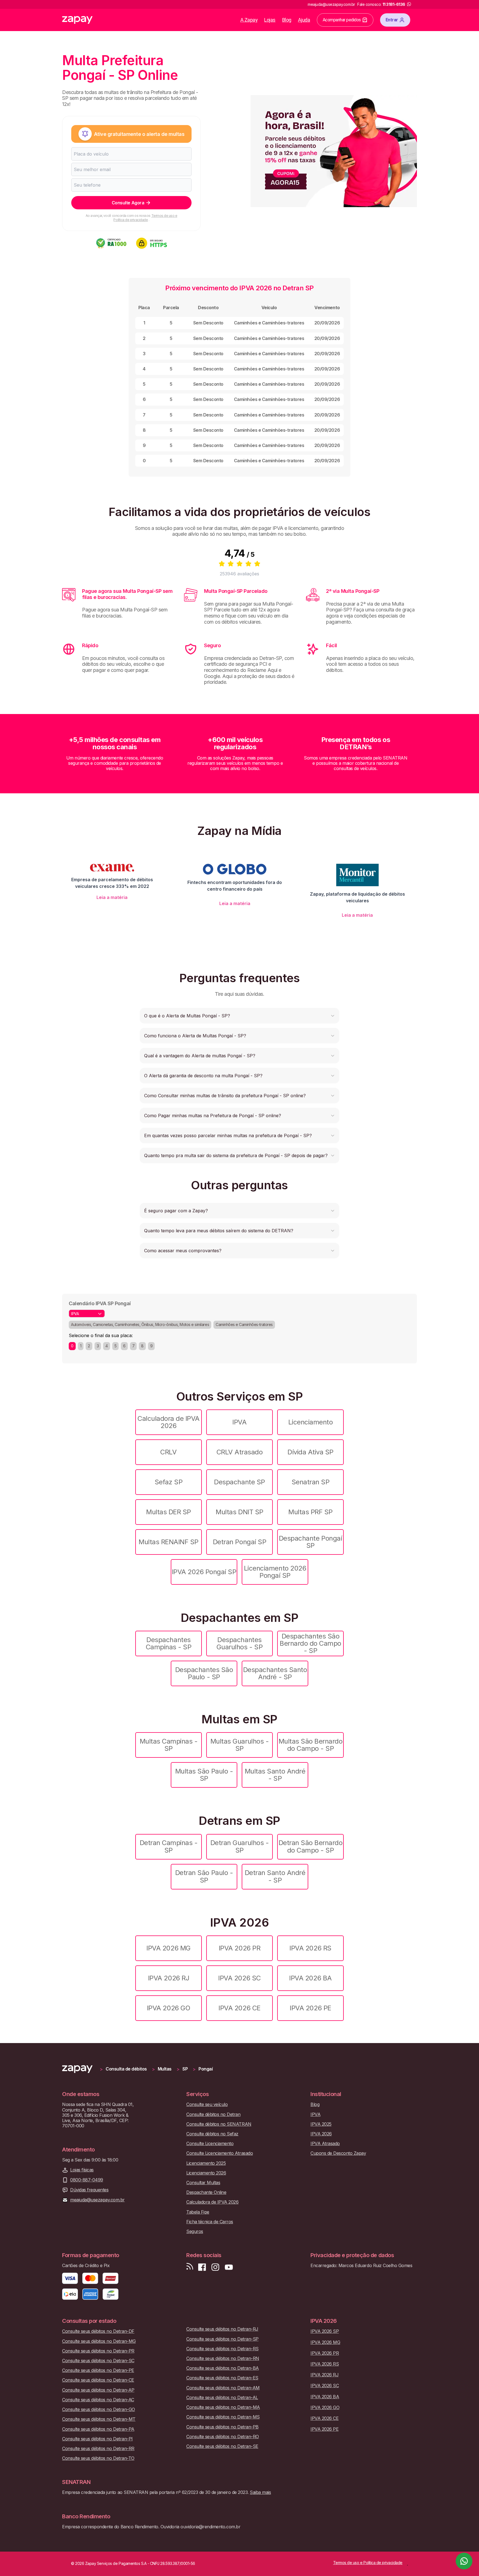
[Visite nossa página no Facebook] (202, 2267)
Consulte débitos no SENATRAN (219, 2124)
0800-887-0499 (87, 2180)
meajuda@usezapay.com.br (97, 2200)
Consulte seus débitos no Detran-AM (223, 2388)
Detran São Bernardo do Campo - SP (311, 1846)
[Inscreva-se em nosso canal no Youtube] (229, 2267)
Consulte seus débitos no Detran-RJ (222, 2329)
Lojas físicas (82, 2170)
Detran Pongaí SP (239, 1542)
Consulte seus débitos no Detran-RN (223, 2358)
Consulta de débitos (126, 2069)
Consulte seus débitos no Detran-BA (223, 2368)
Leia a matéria (112, 897)
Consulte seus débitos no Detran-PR (98, 2351)
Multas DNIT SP (239, 1512)
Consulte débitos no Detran (213, 2114)
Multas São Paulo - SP (204, 1775)
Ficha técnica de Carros (210, 2222)
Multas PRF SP (310, 1512)
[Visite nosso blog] (190, 2267)
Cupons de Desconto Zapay (338, 2153)
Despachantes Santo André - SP (275, 1673)
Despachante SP (239, 1482)
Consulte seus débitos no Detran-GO (99, 2409)
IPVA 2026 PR (239, 1948)
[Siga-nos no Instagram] (215, 2267)
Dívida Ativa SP (310, 1452)
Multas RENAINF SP (169, 1542)
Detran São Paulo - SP (204, 1876)
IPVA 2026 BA (310, 1978)
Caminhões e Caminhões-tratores (244, 1324)
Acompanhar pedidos (342, 20)
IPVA (239, 1422)
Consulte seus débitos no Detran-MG (99, 2341)
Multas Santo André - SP (275, 1775)
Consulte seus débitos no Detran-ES (222, 2378)
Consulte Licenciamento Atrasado (220, 2153)
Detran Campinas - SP (169, 1846)
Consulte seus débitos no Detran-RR (98, 2449)
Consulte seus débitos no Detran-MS (223, 2417)
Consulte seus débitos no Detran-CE (98, 2380)
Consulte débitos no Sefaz (212, 2134)
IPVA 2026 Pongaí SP (204, 1572)
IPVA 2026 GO (169, 2008)
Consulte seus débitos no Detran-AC (98, 2400)
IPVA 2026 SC (239, 1978)
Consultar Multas (203, 2183)
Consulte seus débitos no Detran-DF (98, 2331)
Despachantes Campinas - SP (169, 1643)
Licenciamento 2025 (206, 2163)
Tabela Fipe (198, 2212)
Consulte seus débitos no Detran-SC (98, 2361)
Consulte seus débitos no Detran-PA (98, 2429)
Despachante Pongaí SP (310, 1542)
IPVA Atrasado (325, 2144)
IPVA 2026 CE (239, 2008)
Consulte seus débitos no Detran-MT (99, 2419)
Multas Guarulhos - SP (239, 1745)
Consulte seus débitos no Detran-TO (98, 2458)
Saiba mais (260, 2492)
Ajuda (304, 20)
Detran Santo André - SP (275, 1876)
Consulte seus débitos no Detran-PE (98, 2370)
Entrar (392, 20)
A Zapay (249, 20)
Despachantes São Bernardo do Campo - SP (310, 1643)
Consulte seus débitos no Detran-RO (223, 2437)
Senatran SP (311, 1482)
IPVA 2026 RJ (169, 1978)
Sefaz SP (169, 1482)
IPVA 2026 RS (310, 1948)
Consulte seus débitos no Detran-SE (222, 2446)
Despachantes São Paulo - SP (204, 1673)
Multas (165, 2069)
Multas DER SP (169, 1512)
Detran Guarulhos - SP (239, 1846)
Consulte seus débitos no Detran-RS (222, 2349)
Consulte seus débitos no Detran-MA (223, 2407)
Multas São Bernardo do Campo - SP (311, 1745)
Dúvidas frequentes (89, 2190)
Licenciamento (311, 1422)
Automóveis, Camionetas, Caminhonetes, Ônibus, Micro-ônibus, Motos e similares (140, 1324)
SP (185, 2069)
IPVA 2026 (321, 2134)
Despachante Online (206, 2192)
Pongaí (206, 2069)
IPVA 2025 (321, 2124)
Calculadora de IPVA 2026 (169, 1422)
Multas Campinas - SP (169, 1745)
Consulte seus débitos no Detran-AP (98, 2390)
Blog (287, 20)
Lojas (270, 20)
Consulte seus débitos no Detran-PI (97, 2439)
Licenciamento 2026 (206, 2173)
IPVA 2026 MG (168, 1948)
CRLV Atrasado (240, 1452)
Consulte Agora (128, 203)
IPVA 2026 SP (325, 2331)
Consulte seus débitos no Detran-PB (222, 2427)
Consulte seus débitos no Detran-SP (222, 2339)
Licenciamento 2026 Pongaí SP (275, 1572)
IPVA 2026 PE (310, 2008)
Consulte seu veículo (207, 2104)
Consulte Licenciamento (210, 2144)
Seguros (195, 2231)
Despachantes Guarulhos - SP (239, 1643)
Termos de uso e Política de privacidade (145, 218)
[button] (239, 1016)
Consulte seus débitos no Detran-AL (222, 2398)
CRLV (168, 1452)
